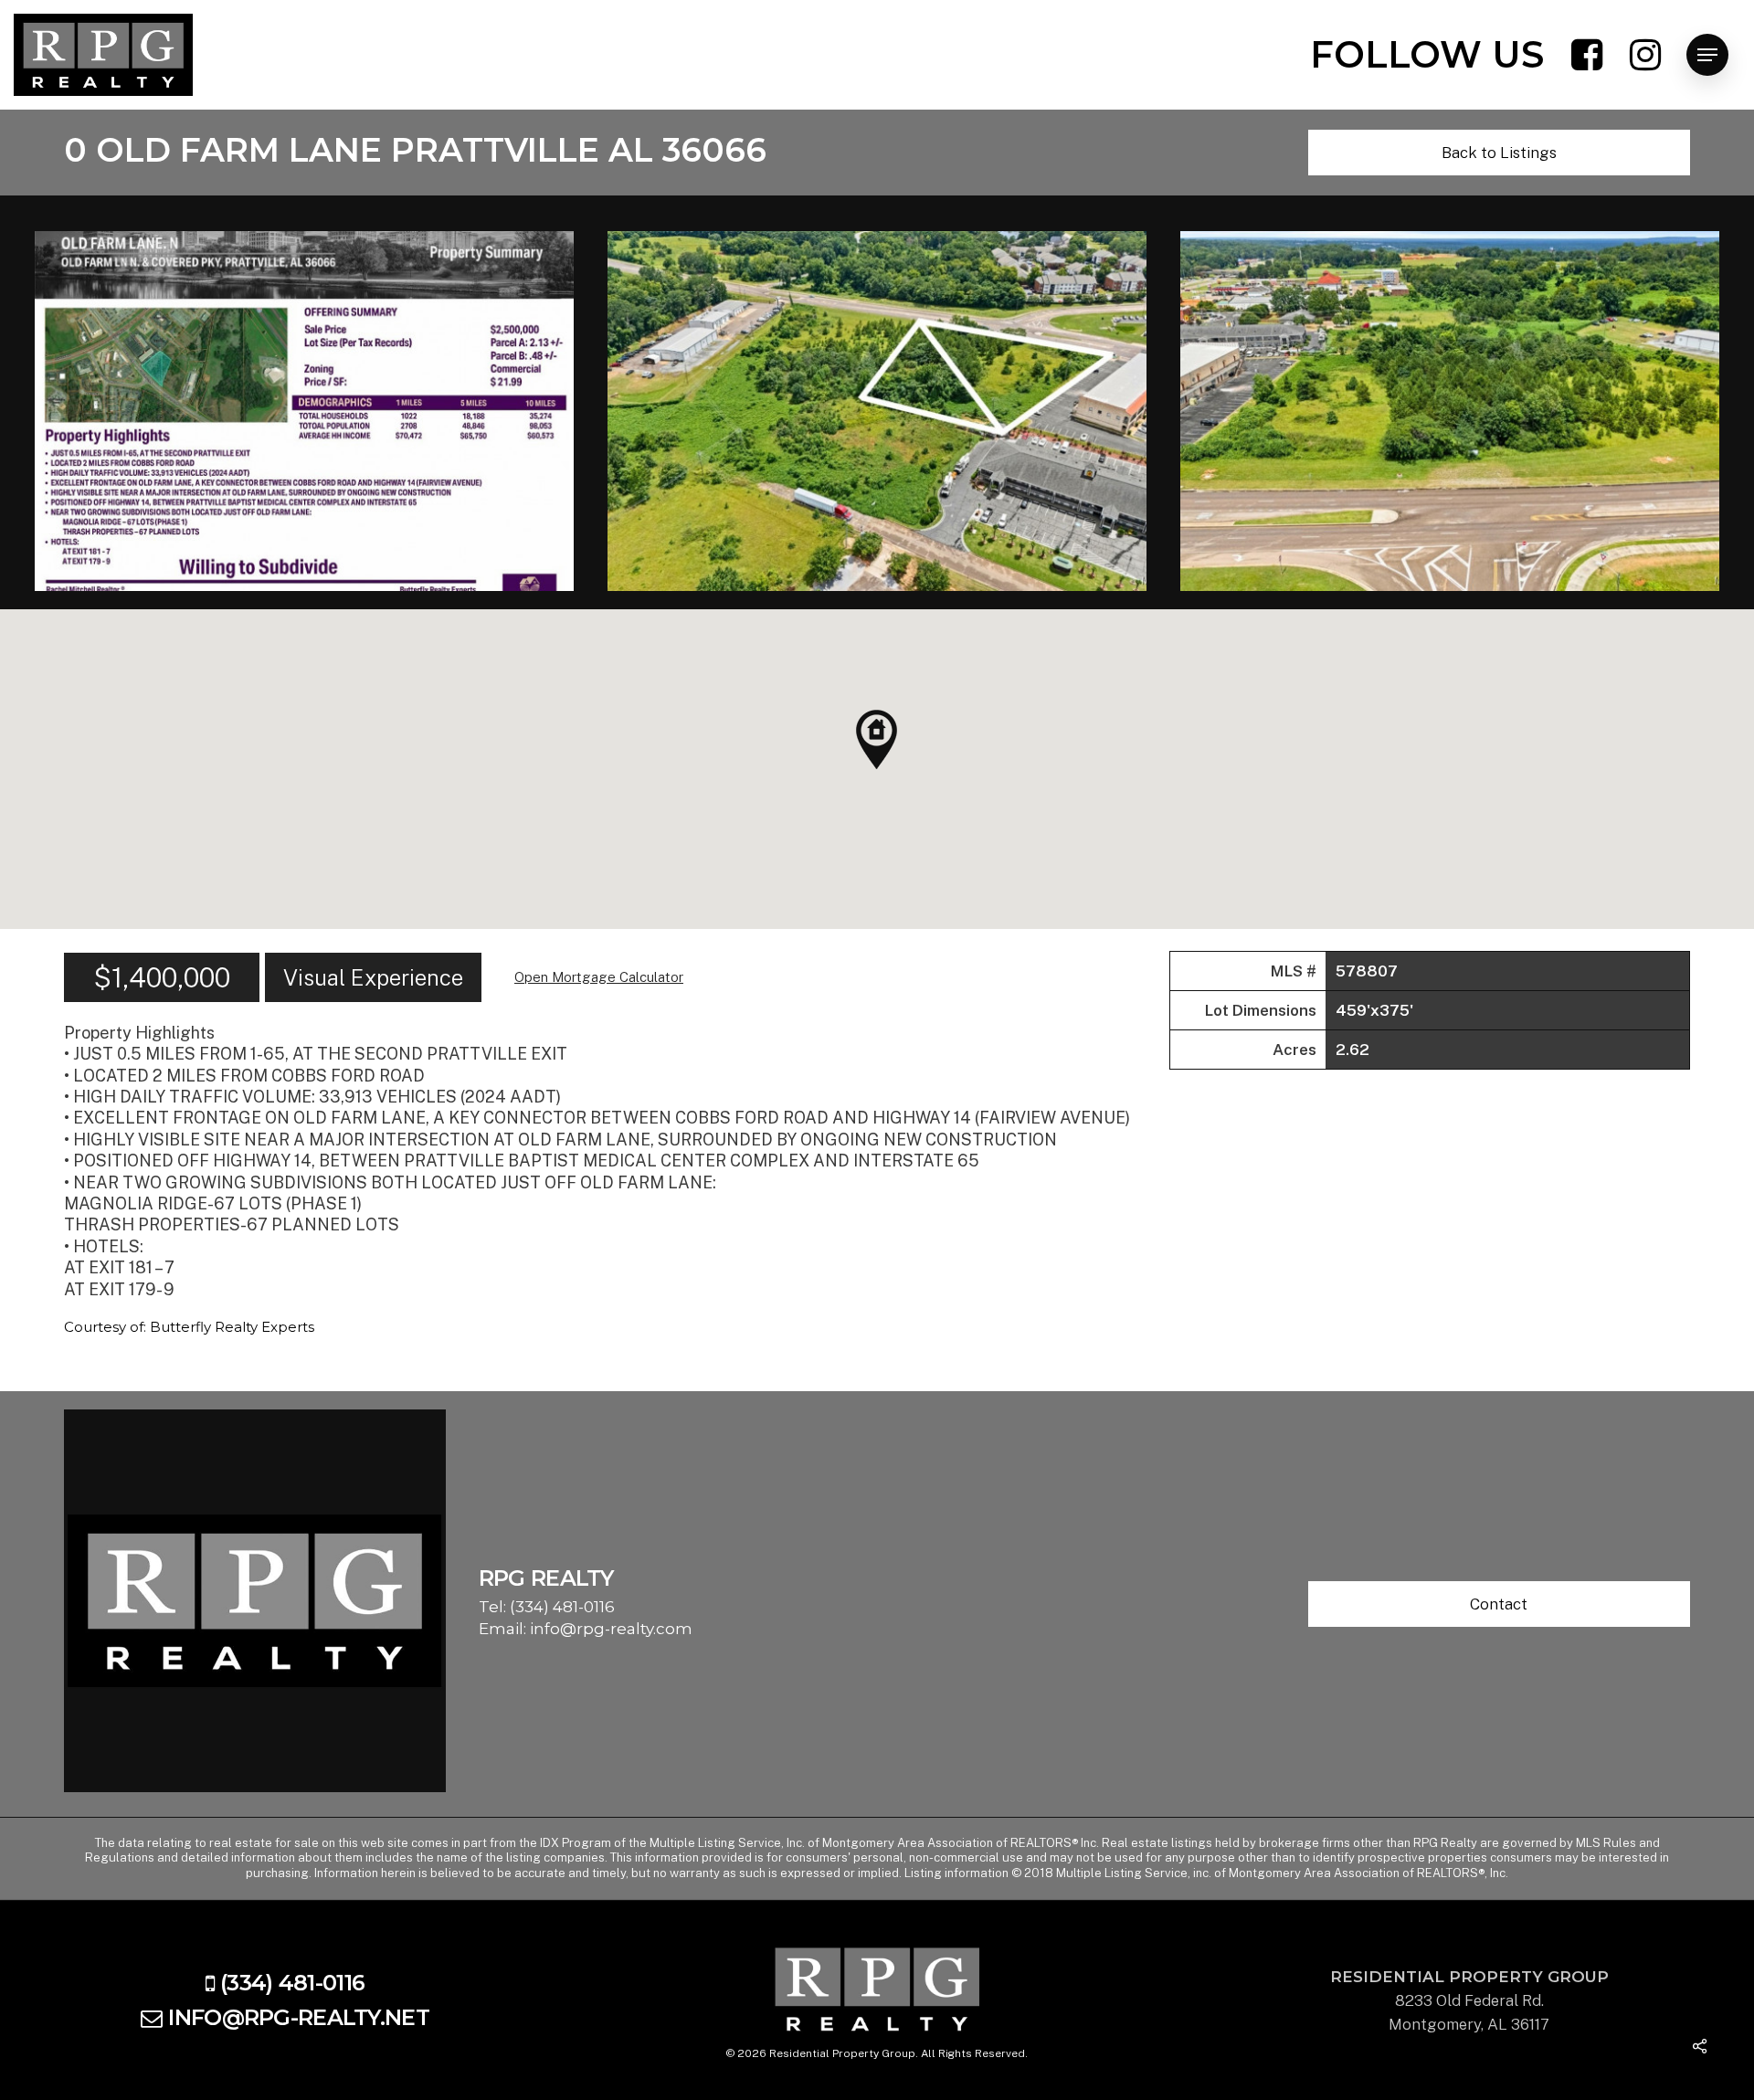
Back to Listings (1499, 153)
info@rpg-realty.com (611, 1629)
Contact (1499, 1604)
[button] (877, 739)
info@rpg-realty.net (298, 2017)
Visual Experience (373, 977)
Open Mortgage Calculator (599, 977)
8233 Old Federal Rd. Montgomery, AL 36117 (1469, 2000)
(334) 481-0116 (562, 1607)
